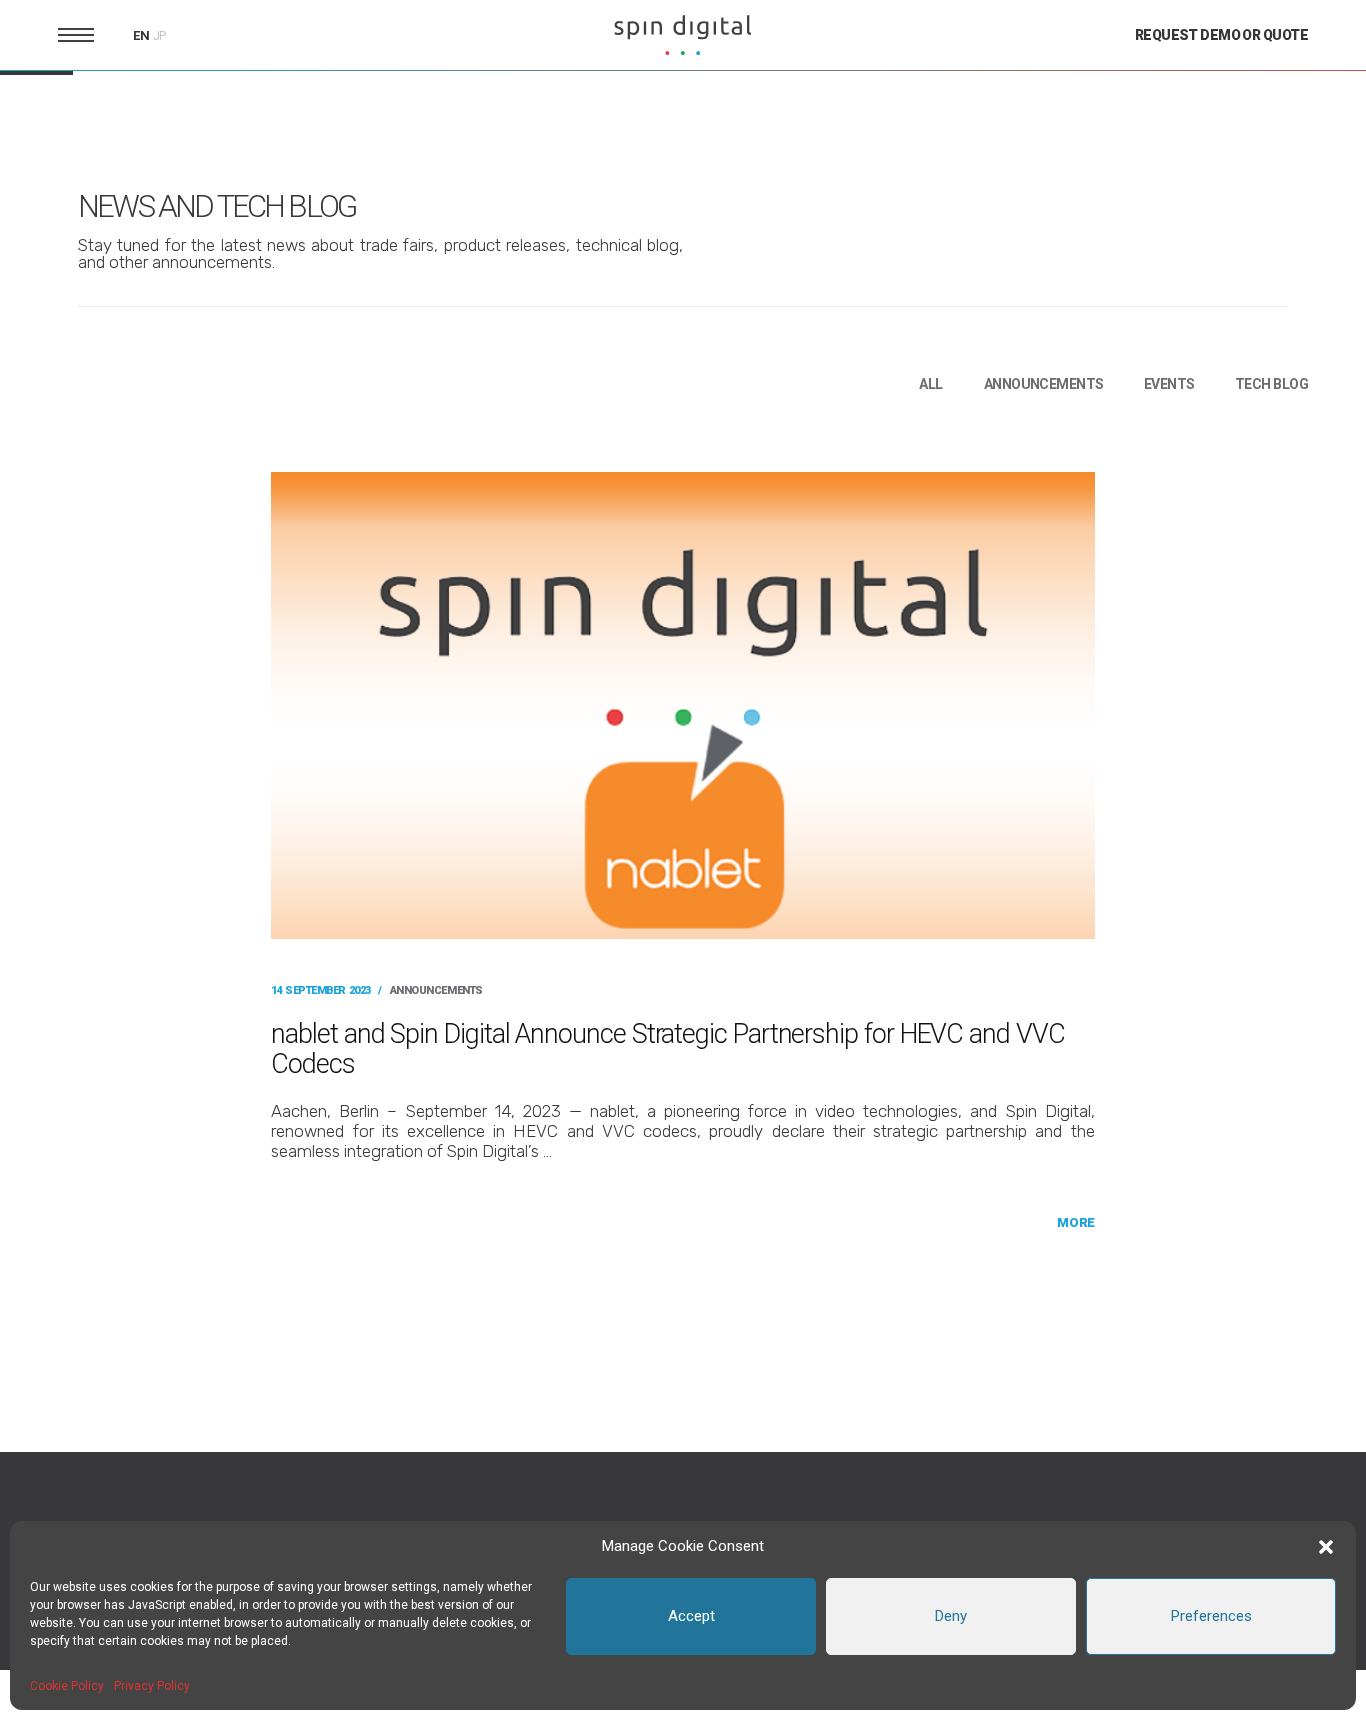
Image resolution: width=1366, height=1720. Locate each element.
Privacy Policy (152, 1686)
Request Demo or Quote (1221, 35)
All (930, 384)
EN (141, 35)
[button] (1326, 1547)
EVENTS (1169, 384)
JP (160, 36)
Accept (691, 1616)
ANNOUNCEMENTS (1044, 384)
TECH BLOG (1271, 384)
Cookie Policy (67, 1686)
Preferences (1211, 1616)
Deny (951, 1616)
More (1075, 1222)
